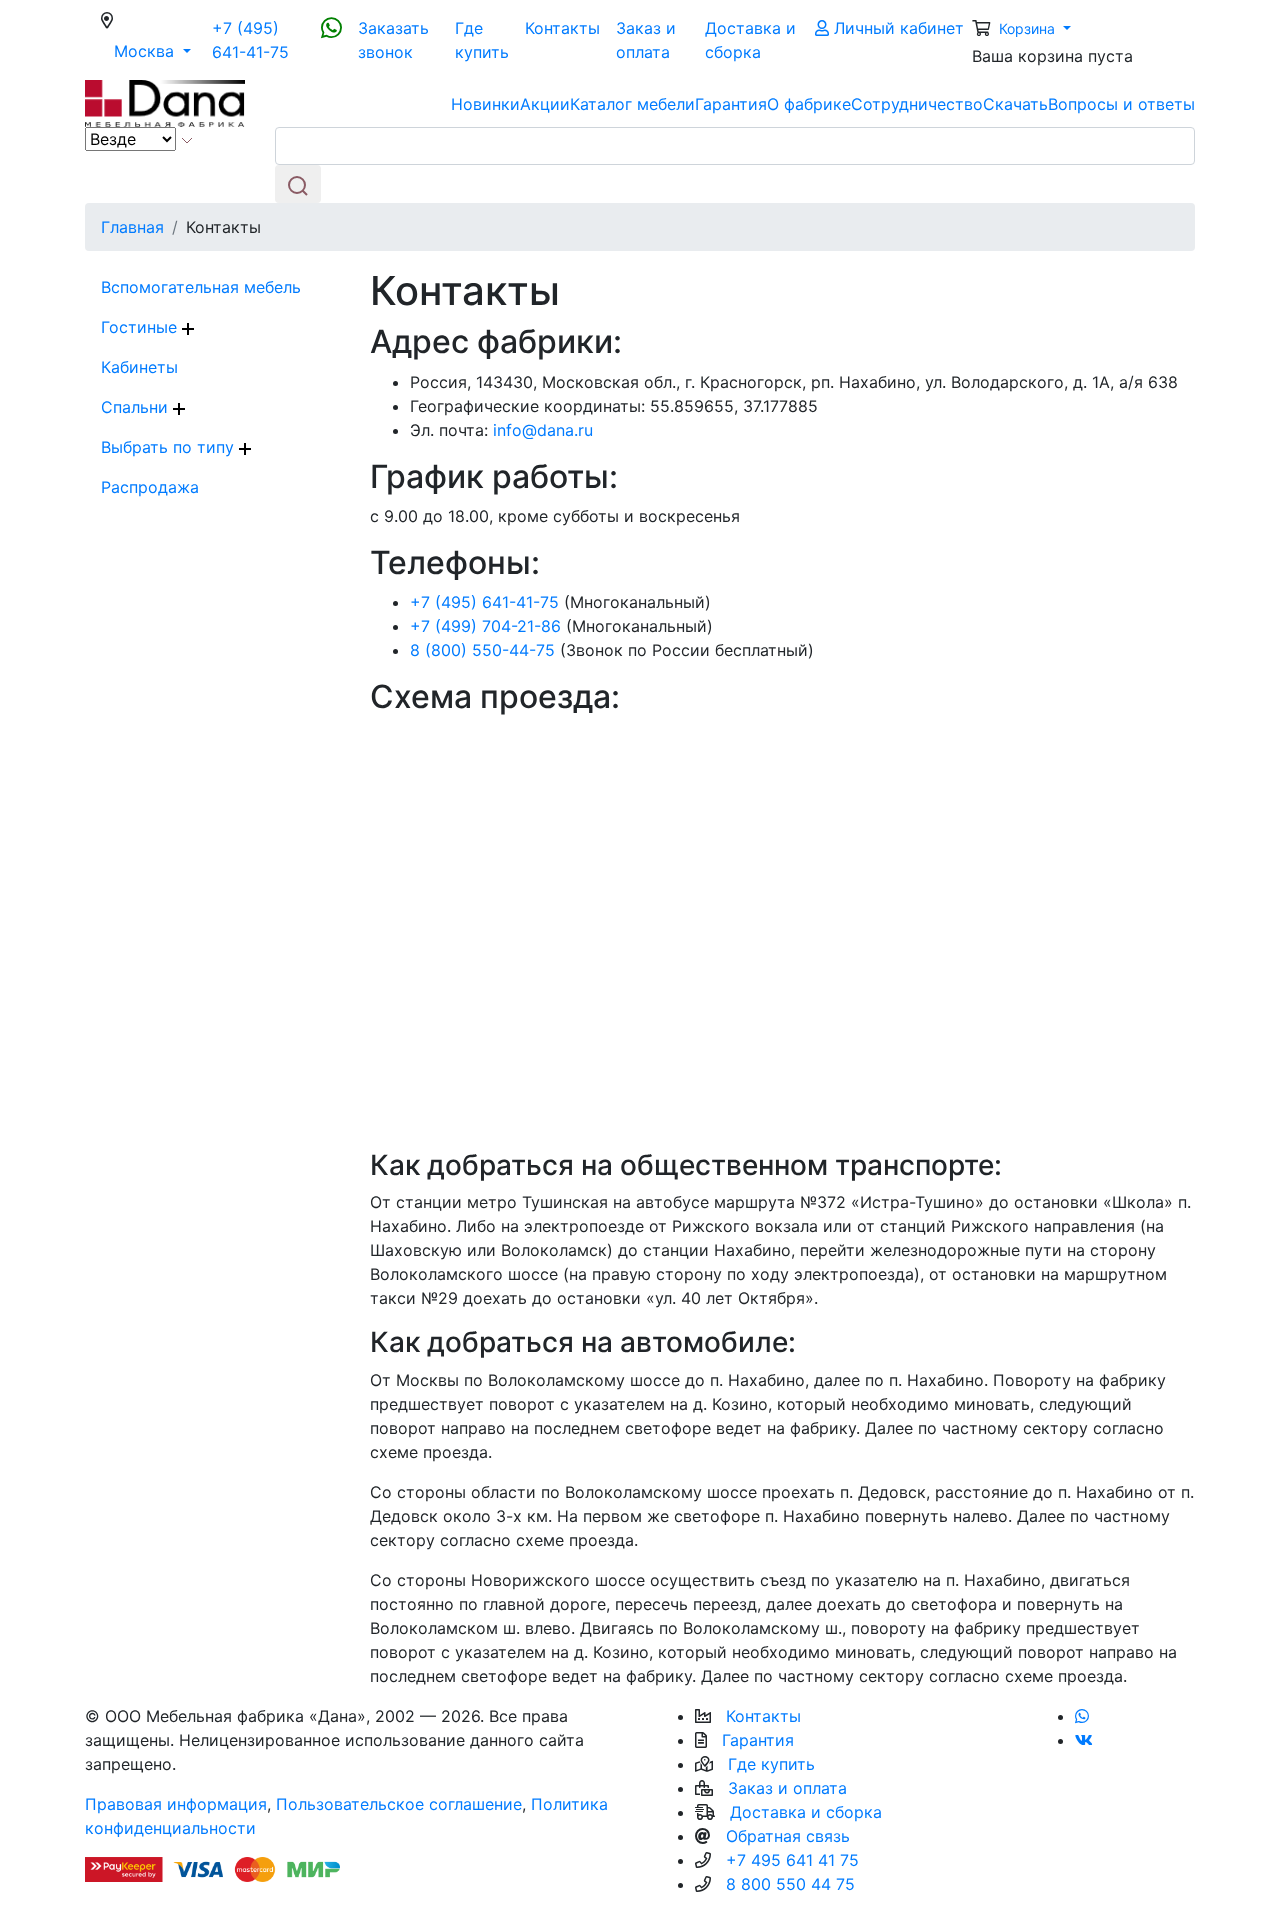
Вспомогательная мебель (201, 287)
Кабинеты (139, 367)
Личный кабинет (896, 28)
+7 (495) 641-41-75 (250, 40)
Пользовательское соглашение (399, 1804)
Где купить (482, 40)
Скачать (1015, 104)
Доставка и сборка (750, 40)
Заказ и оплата (646, 40)
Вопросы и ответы (1121, 104)
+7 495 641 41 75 (792, 1860)
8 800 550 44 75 (790, 1884)
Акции (545, 104)
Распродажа (150, 487)
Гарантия (731, 104)
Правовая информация (176, 1804)
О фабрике (809, 104)
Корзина (1029, 28)
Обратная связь (788, 1836)
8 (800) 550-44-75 (482, 650)
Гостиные (141, 327)
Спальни (137, 407)
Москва (159, 50)
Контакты (562, 28)
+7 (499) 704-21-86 (485, 626)
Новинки (485, 104)
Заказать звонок (393, 40)
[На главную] (165, 102)
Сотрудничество (917, 104)
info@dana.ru (543, 430)
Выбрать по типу (170, 447)
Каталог (632, 104)
